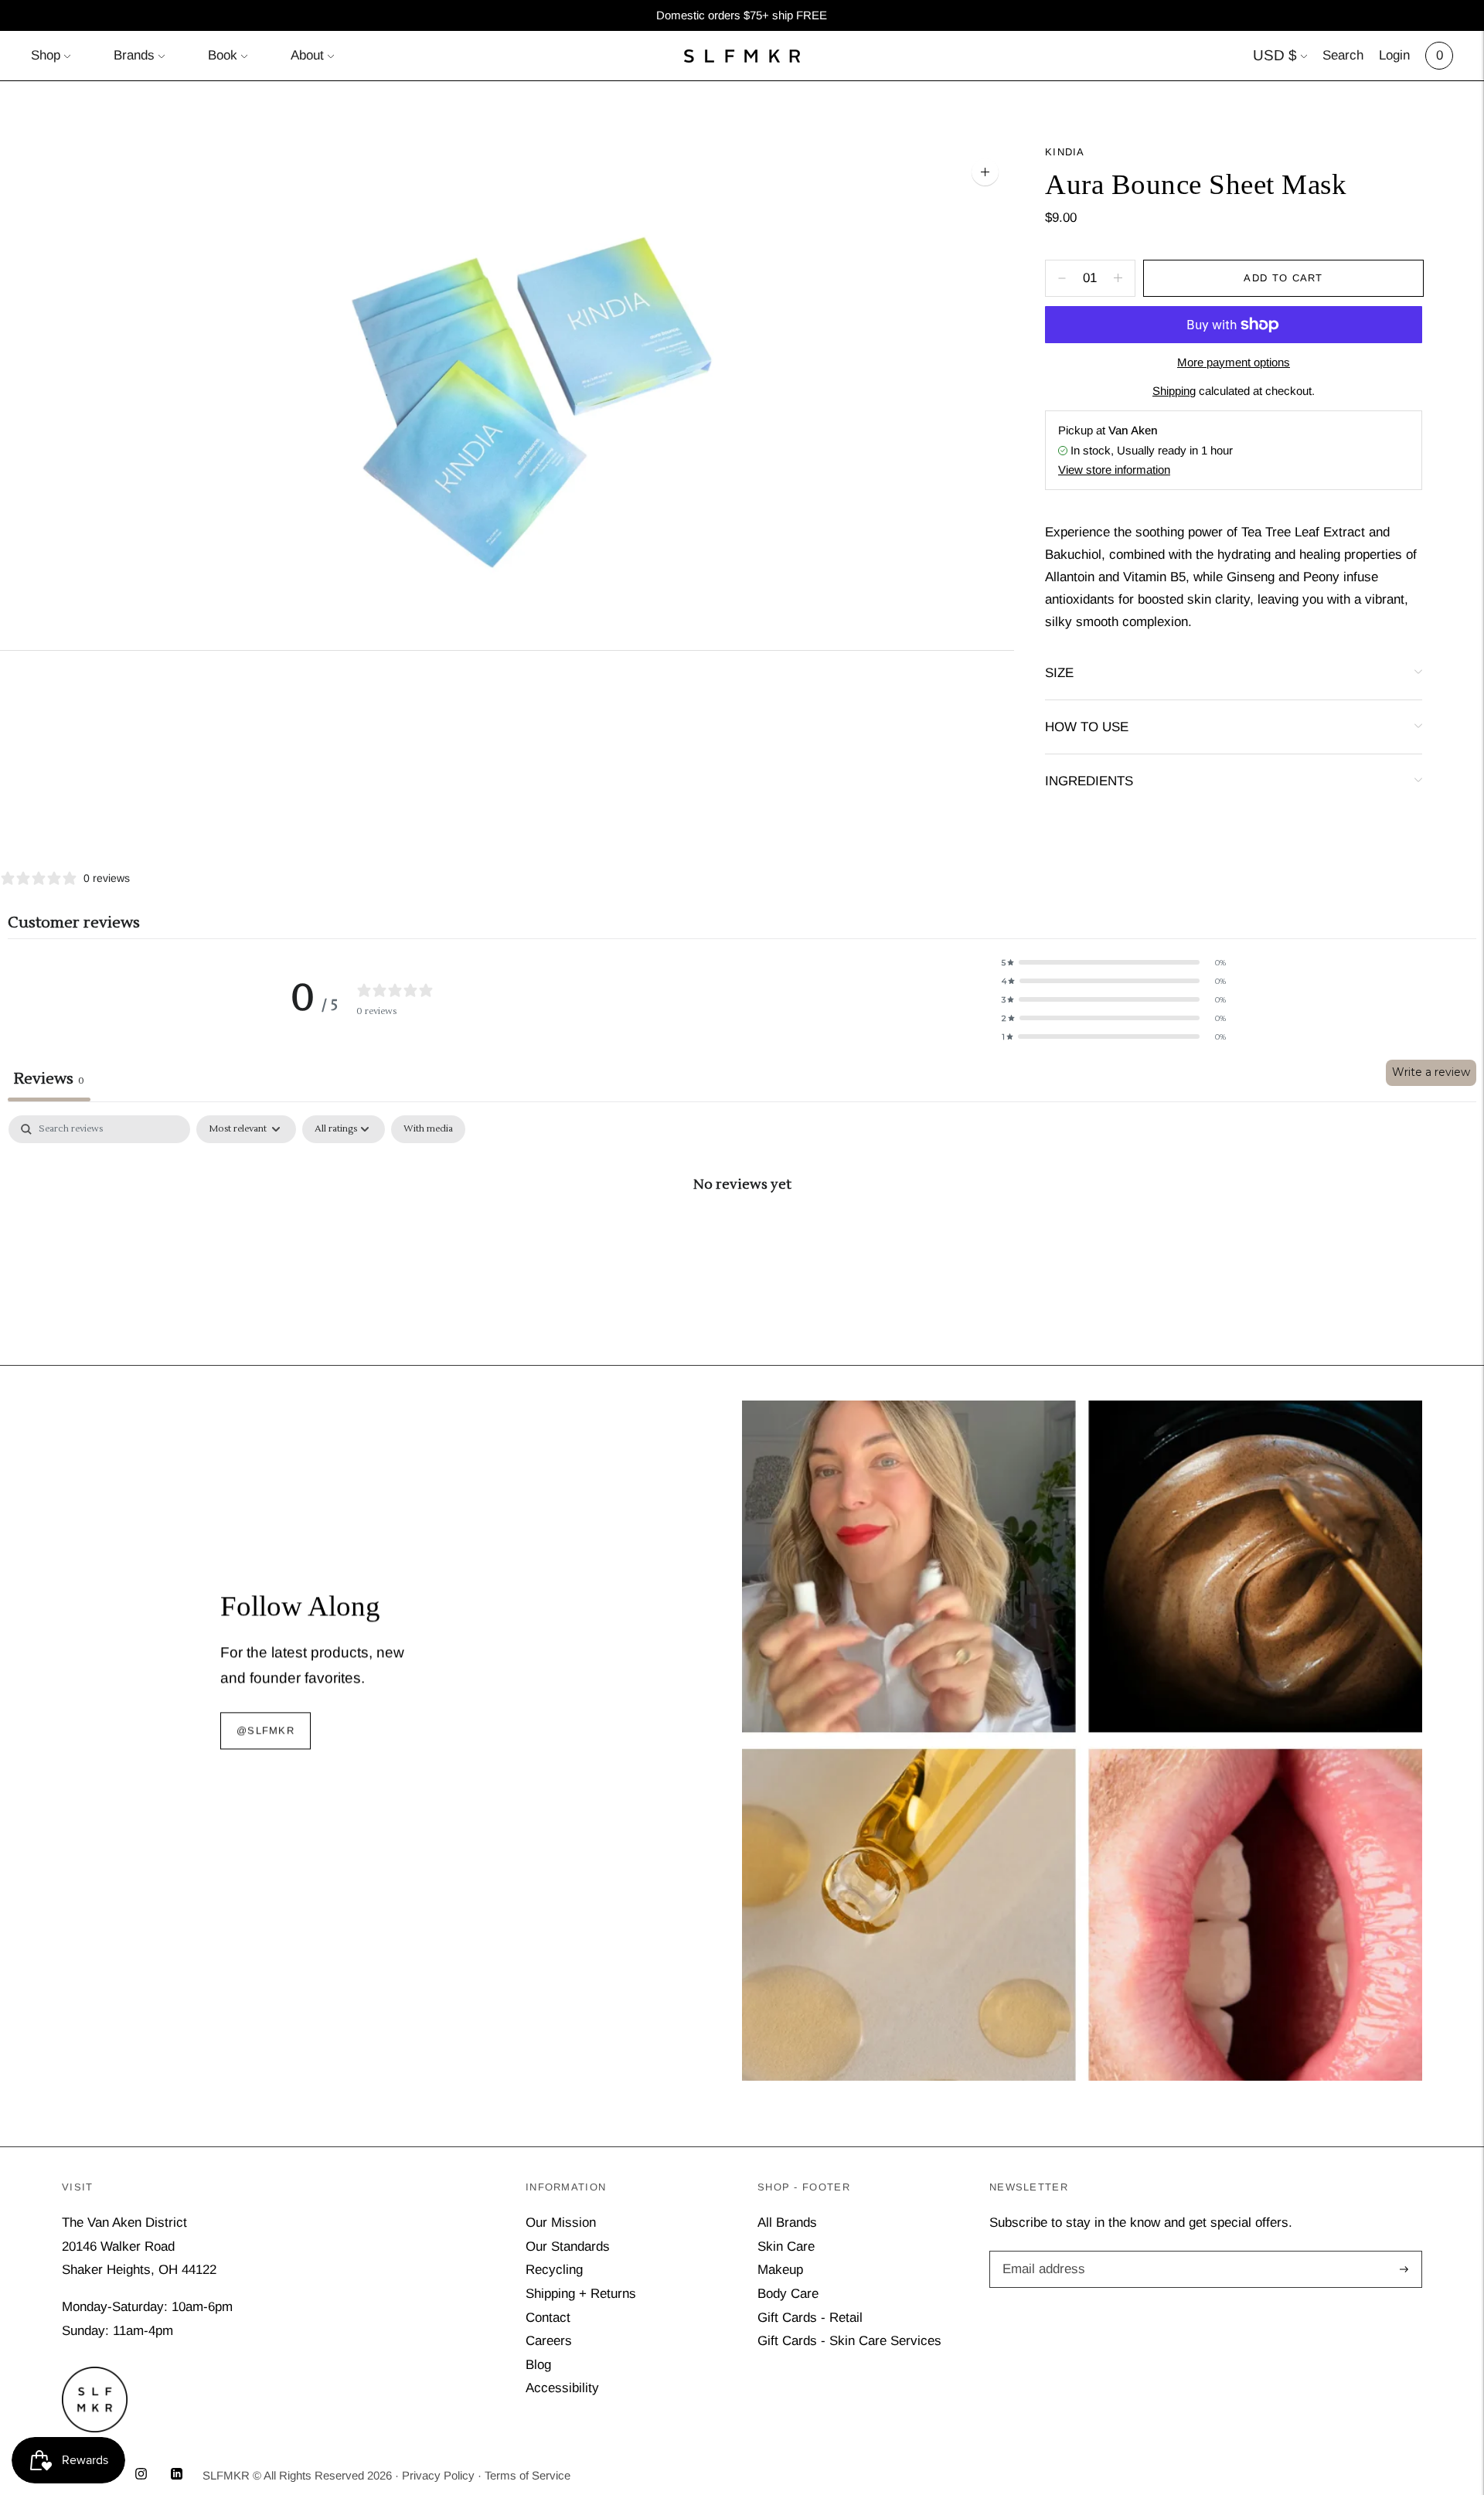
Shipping (1174, 391)
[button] (1114, 962)
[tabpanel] (742, 1236)
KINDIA (1065, 152)
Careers (549, 2341)
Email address (1041, 2253)
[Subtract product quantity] (1118, 278)
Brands (134, 55)
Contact (548, 2318)
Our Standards (568, 2247)
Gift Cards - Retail (810, 2318)
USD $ (1275, 55)
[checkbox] (428, 1129)
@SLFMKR (265, 1731)
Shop (46, 55)
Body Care (788, 2294)
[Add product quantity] (1062, 278)
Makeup (780, 2270)
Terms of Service (528, 2475)
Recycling (554, 2270)
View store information (1114, 470)
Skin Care (786, 2247)
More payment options (1234, 362)
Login (1394, 55)
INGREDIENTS (1089, 781)
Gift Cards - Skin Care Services (849, 2341)
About (307, 55)
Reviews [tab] (49, 1079)
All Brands (787, 2223)
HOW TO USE (1087, 727)
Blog (538, 2365)
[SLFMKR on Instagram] (141, 2475)
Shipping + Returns (581, 2294)
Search (1343, 55)
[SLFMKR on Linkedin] (177, 2475)
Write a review (1431, 1072)
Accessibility (562, 2388)
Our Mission (561, 2223)
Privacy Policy (438, 2475)
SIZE (1059, 673)
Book (223, 55)
